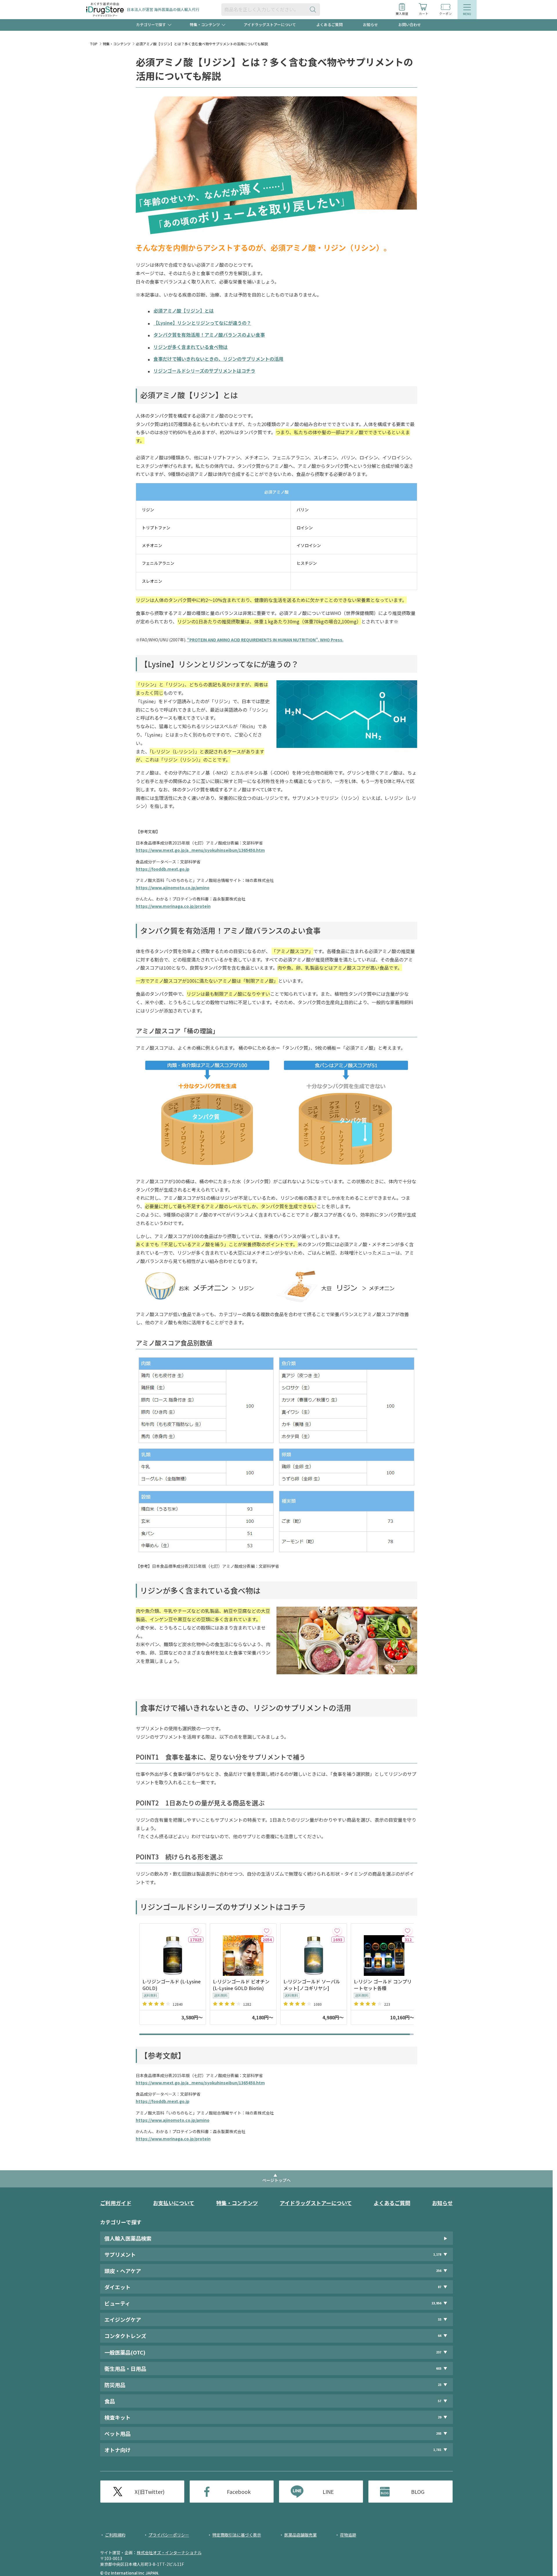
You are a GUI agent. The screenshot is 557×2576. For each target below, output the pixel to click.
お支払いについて (174, 2203)
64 (440, 2336)
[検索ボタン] (314, 9)
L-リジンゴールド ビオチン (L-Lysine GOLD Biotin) (241, 1985)
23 (440, 2385)
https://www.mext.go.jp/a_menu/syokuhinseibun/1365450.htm (200, 850)
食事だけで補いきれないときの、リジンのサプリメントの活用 (218, 359)
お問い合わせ (410, 25)
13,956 (436, 2303)
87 (440, 2287)
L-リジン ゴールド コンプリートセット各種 (383, 1985)
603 (439, 2368)
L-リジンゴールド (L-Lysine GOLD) (172, 1985)
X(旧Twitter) (150, 2492)
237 (439, 2352)
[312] (408, 1931)
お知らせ (370, 25)
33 (440, 2319)
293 (439, 2433)
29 (440, 2417)
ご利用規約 (115, 2535)
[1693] (337, 1931)
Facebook (239, 2492)
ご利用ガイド (116, 2203)
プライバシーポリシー (169, 2535)
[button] (410, 1982)
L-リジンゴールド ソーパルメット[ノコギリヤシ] (312, 1985)
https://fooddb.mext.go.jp (163, 869)
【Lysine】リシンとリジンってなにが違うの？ (202, 323)
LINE (328, 2492)
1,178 (437, 2254)
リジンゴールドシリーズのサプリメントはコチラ (204, 371)
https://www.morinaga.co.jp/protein (173, 906)
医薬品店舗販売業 (301, 2535)
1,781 (437, 2450)
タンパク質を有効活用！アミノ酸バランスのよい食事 (209, 335)
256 (439, 2271)
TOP (94, 44)
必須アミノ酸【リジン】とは (184, 311)
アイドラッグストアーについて (270, 25)
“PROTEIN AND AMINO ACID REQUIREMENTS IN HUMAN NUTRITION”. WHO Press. (265, 640)
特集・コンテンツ (117, 44)
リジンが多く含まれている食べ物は (191, 347)
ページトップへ (276, 2180)
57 (440, 2401)
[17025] (196, 1931)
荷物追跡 (348, 2535)
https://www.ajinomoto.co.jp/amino (173, 887)
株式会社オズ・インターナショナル (169, 2552)
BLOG (418, 2492)
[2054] (267, 1931)
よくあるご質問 (329, 25)
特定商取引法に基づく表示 (237, 2535)
